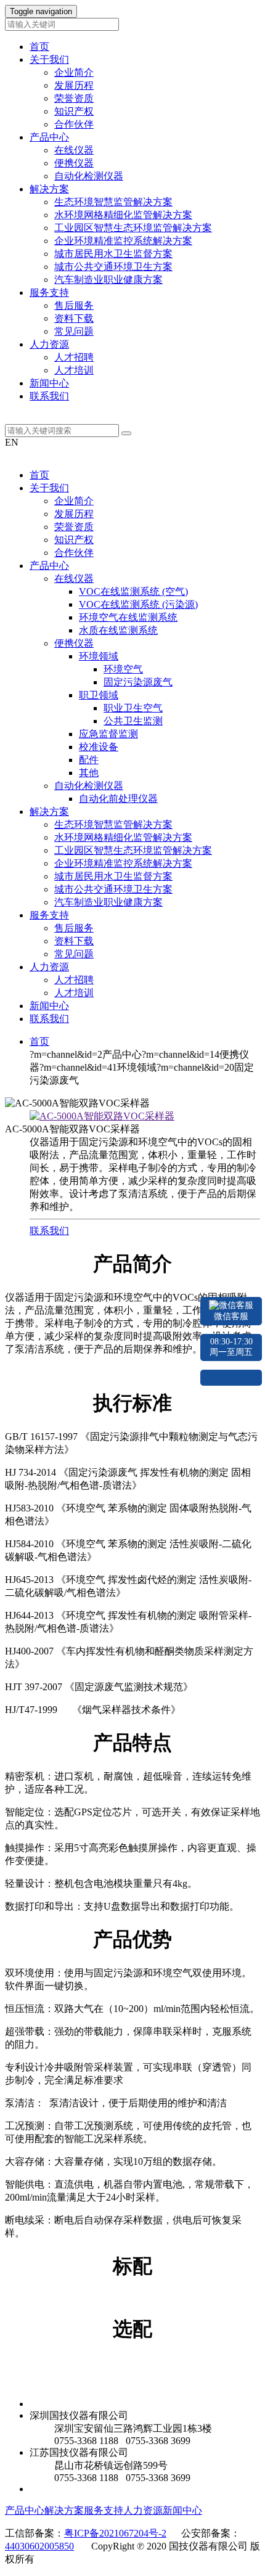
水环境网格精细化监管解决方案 (123, 215)
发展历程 (74, 85)
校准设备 (99, 747)
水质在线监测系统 (118, 630)
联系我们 (49, 396)
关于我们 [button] (49, 59)
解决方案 (49, 812)
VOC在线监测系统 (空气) (133, 591)
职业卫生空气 (133, 708)
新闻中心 (49, 383)
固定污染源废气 (138, 682)
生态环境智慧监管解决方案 (113, 202)
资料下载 (74, 318)
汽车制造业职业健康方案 (108, 280)
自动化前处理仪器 (118, 799)
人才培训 (74, 370)
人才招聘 (74, 357)
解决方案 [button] (49, 189)
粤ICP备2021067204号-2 (115, 2533)
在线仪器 (74, 150)
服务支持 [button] (49, 292)
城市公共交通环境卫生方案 (113, 267)
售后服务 (74, 305)
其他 (89, 773)
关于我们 (49, 488)
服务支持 (49, 915)
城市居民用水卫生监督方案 (113, 254)
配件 (89, 760)
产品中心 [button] (49, 137)
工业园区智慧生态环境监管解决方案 (133, 228)
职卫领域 (99, 695)
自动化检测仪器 (89, 176)
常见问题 (74, 331)
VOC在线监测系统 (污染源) (138, 604)
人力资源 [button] (49, 344)
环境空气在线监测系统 (128, 617)
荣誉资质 (74, 98)
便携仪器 (74, 163)
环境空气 (123, 669)
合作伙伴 (74, 124)
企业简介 (74, 72)
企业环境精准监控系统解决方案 (123, 241)
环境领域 (99, 656)
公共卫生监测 (133, 721)
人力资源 (49, 967)
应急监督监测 (108, 734)
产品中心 (49, 566)
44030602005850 (39, 2546)
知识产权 (74, 111)
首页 (39, 47)
